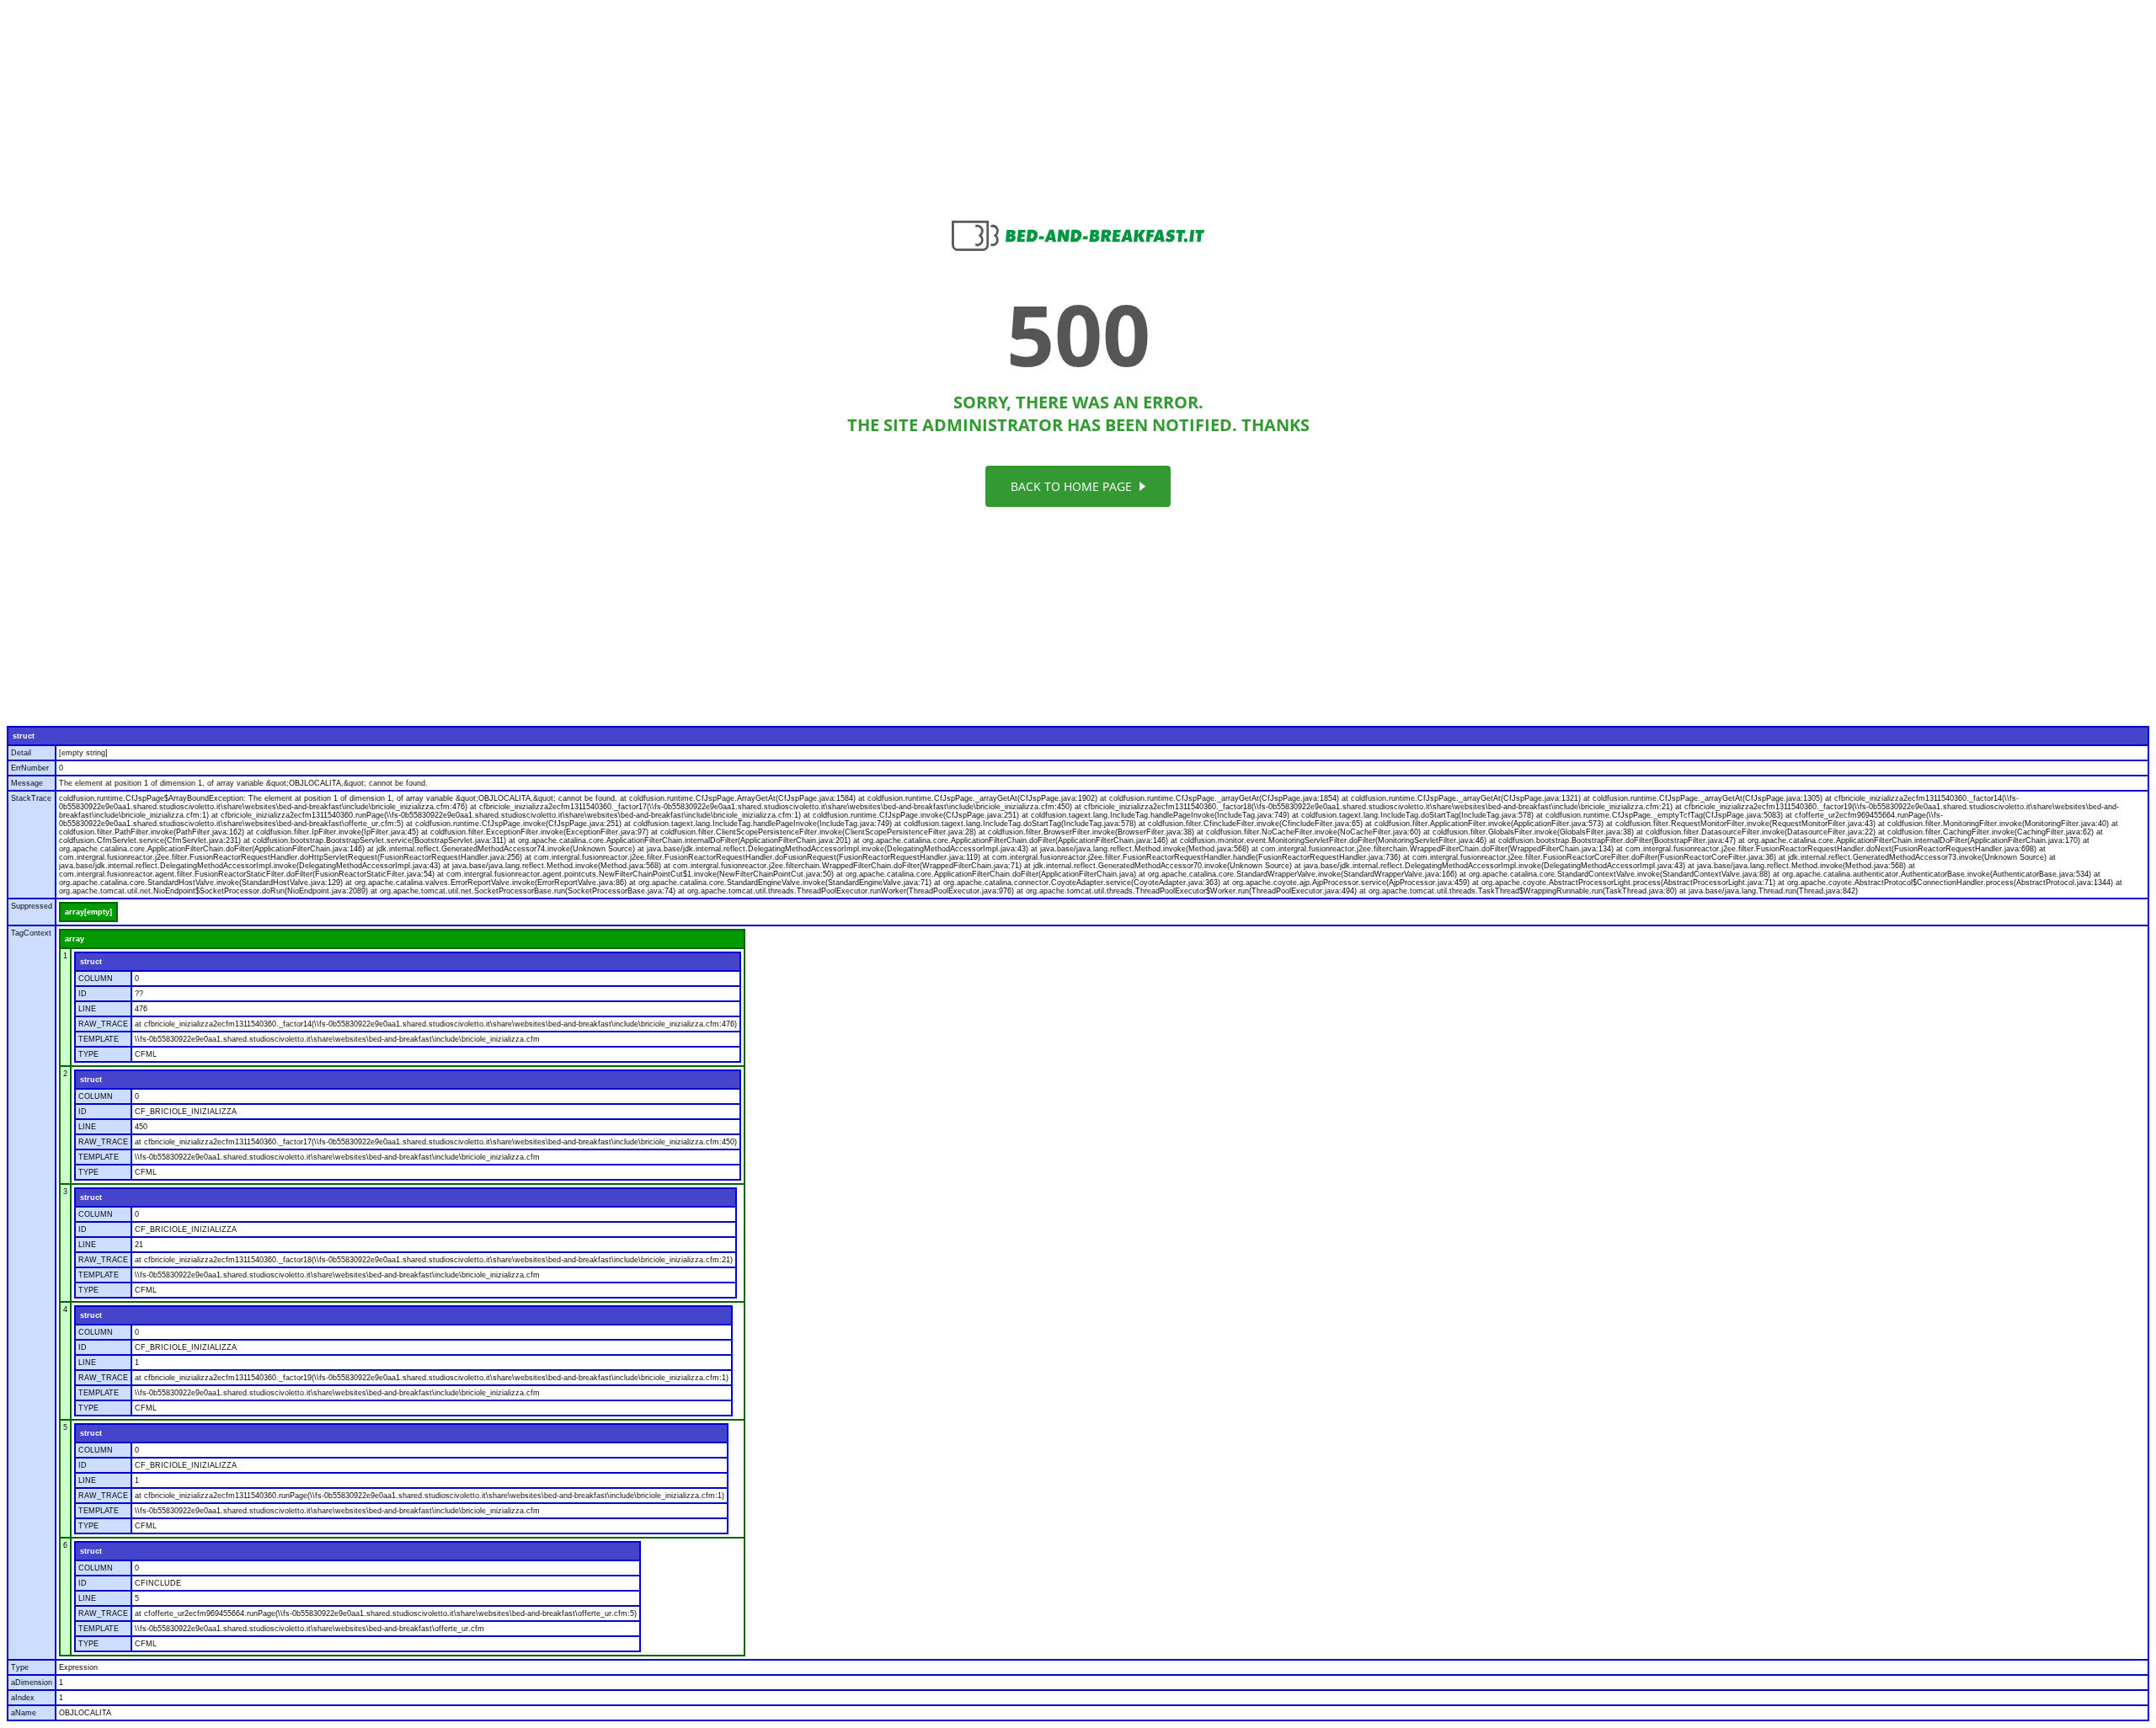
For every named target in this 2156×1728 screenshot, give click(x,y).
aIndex (23, 1698)
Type (20, 1667)
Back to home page (1073, 486)
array (75, 939)
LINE (87, 1009)
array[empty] (88, 912)
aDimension (32, 1683)
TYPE (88, 1054)
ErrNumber (30, 768)
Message (27, 783)
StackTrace (31, 798)
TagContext (31, 933)
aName (24, 1713)
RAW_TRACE (103, 1024)
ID (83, 994)
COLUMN (96, 979)
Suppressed (32, 906)
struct (24, 736)
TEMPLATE (99, 1039)
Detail (21, 753)
